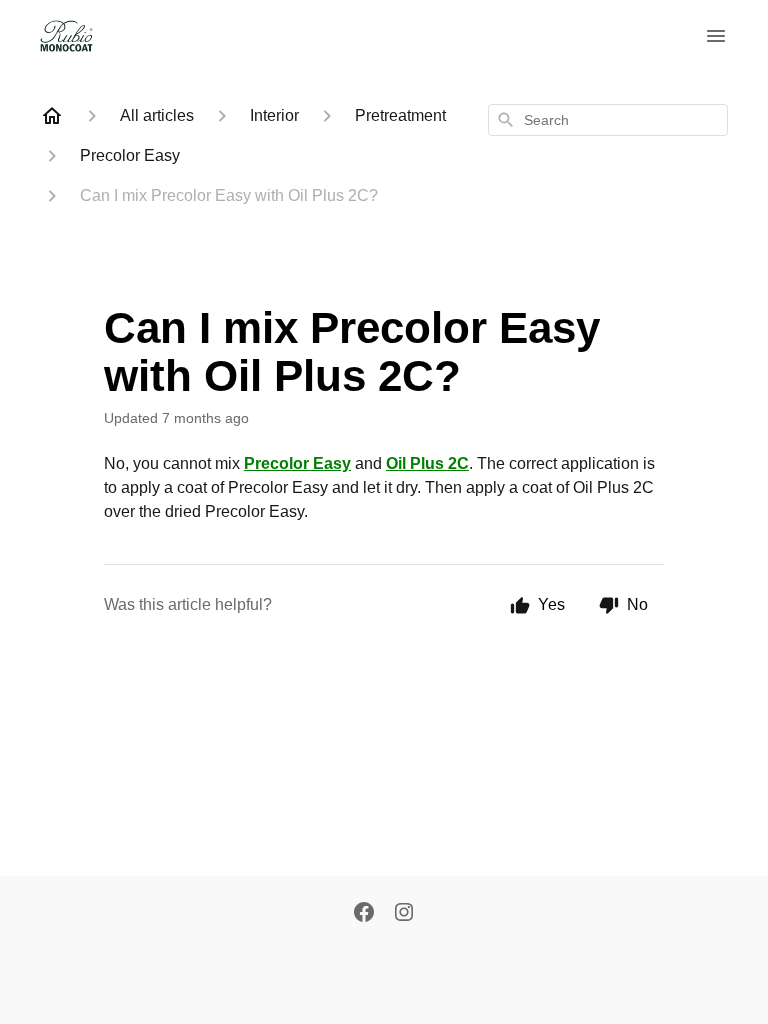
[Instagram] (404, 914)
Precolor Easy (297, 463)
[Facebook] (364, 914)
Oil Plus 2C (427, 463)
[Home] (52, 116)
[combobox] (608, 120)
